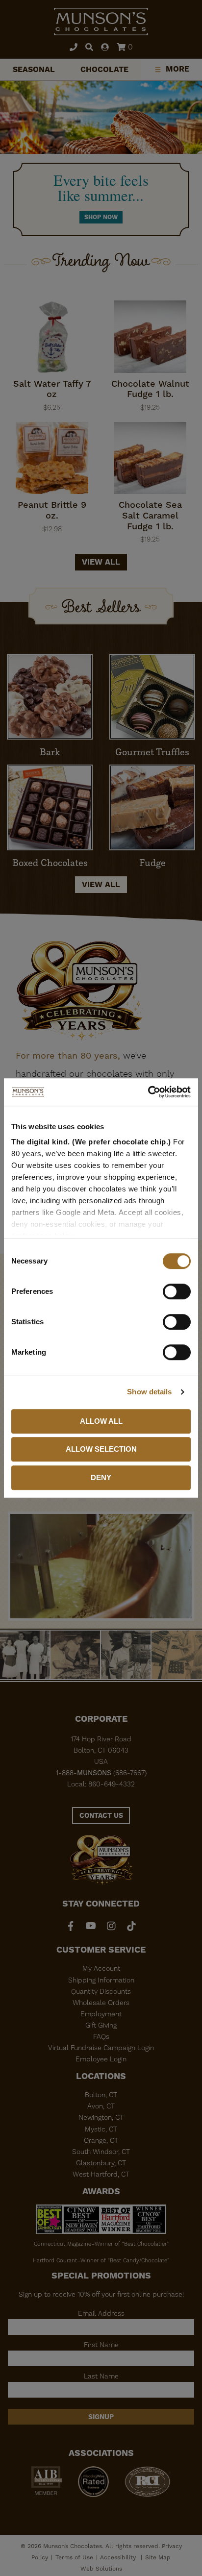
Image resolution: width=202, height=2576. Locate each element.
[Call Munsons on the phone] (74, 48)
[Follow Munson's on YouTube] (91, 1926)
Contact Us (101, 1815)
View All (101, 884)
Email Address (101, 2313)
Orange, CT (101, 2140)
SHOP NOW (101, 217)
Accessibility (119, 2557)
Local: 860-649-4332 (101, 1784)
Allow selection (101, 1449)
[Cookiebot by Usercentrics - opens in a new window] (148, 1092)
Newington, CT (101, 2117)
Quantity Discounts (101, 1991)
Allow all (101, 1421)
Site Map (158, 2557)
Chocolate (104, 69)
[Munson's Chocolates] (101, 22)
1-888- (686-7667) (101, 1773)
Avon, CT (101, 2106)
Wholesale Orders (101, 2003)
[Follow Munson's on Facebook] (71, 1926)
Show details (149, 1392)
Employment (101, 2014)
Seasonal (34, 69)
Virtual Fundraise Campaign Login (101, 2048)
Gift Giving (101, 2025)
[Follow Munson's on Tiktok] (131, 1926)
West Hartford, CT (101, 2174)
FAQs (101, 2036)
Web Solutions (101, 2569)
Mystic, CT (101, 2129)
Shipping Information (101, 1980)
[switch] (177, 1291)
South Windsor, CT (101, 2152)
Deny (101, 1477)
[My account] (105, 48)
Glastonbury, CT (101, 2163)
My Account (101, 1968)
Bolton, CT (101, 2095)
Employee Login (101, 2059)
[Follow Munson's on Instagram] (111, 1926)
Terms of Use (74, 2557)
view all (101, 562)
